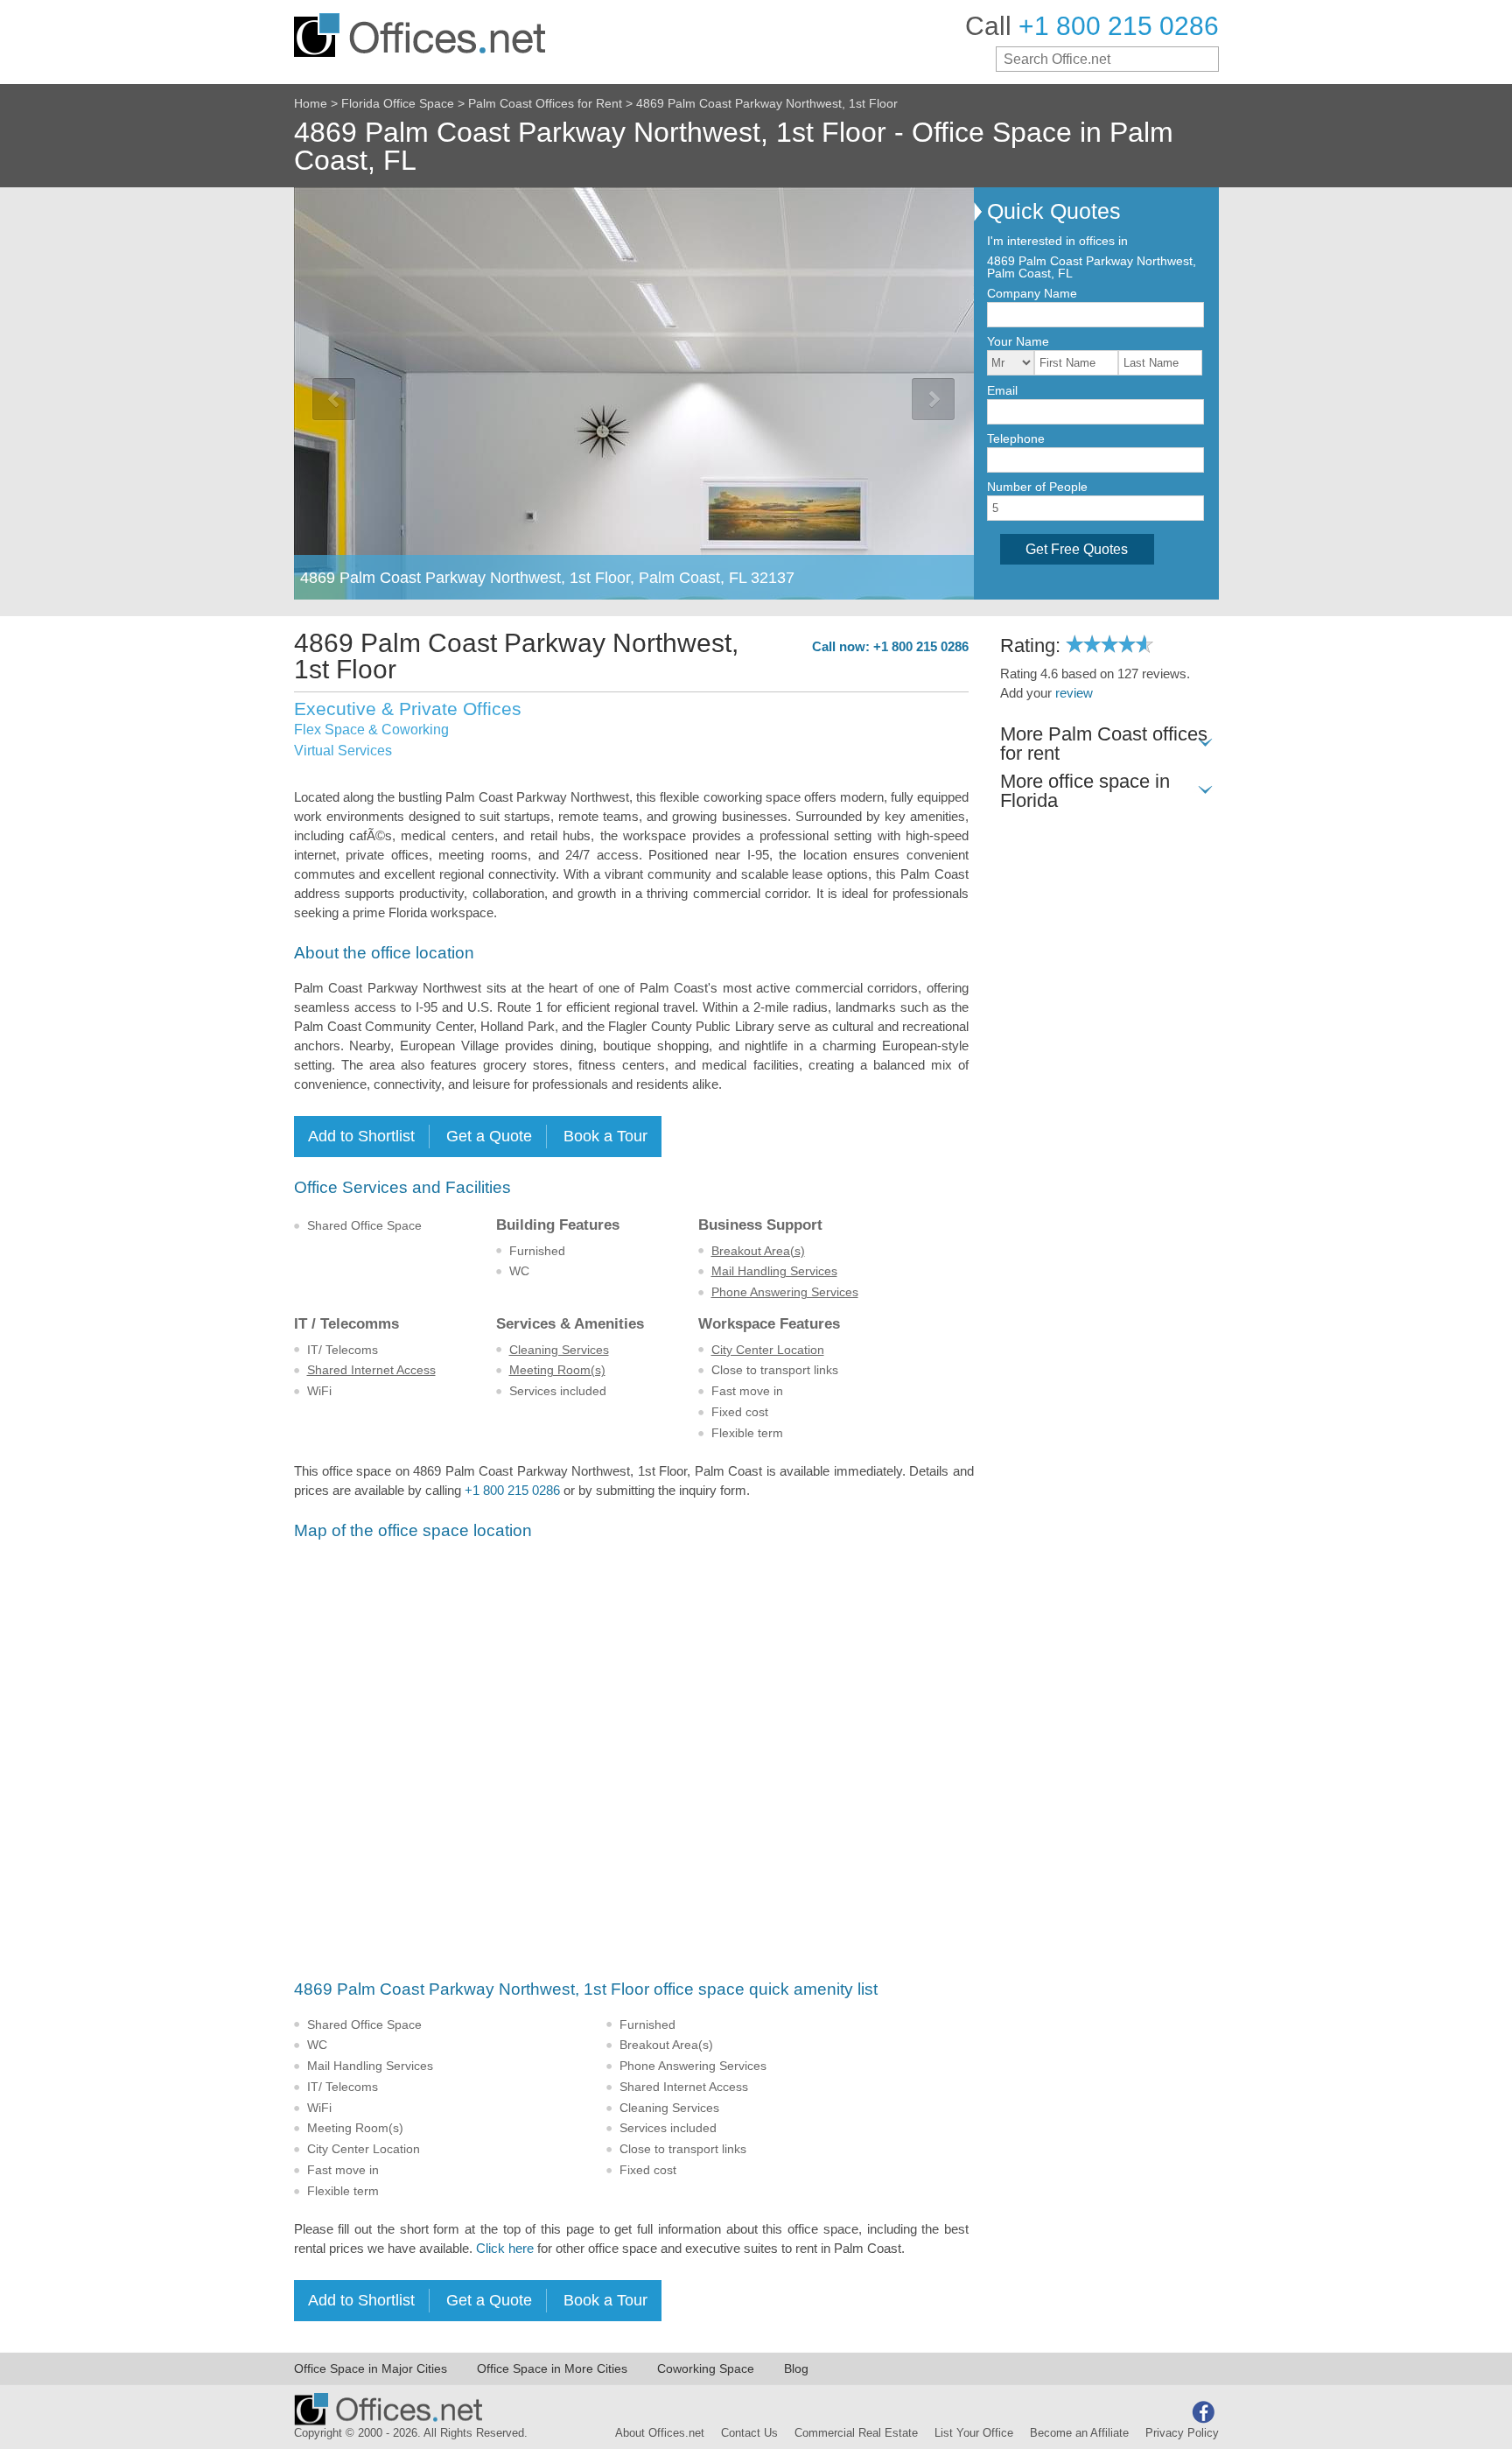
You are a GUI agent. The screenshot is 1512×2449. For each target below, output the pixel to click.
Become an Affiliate (1079, 2433)
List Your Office (974, 2433)
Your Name (1018, 341)
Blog (796, 2368)
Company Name (1032, 293)
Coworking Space (706, 2368)
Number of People (1037, 487)
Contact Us (749, 2433)
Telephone (1016, 439)
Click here (505, 2249)
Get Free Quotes (1077, 549)
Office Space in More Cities (552, 2368)
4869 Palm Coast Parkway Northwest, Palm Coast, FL (1092, 267)
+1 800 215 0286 (512, 1491)
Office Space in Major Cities (371, 2368)
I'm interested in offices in (1057, 241)
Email (1002, 390)
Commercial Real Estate (856, 2433)
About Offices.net (660, 2433)
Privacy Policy (1182, 2433)
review (1074, 693)
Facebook (1203, 2412)
